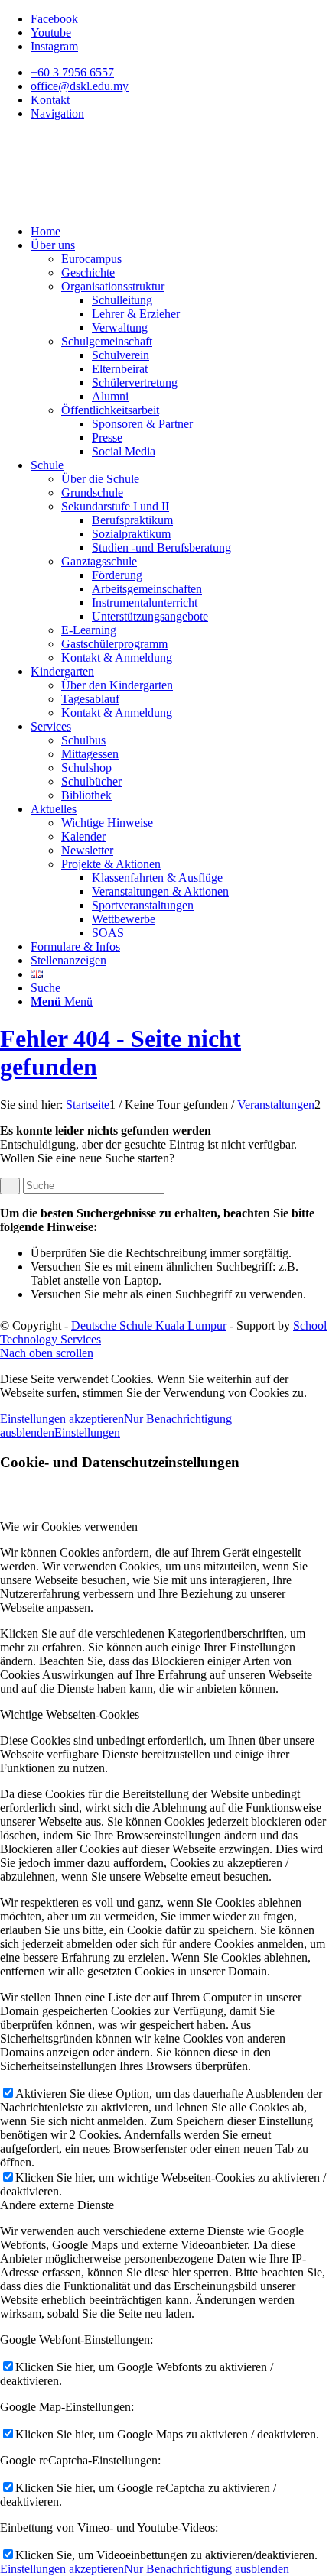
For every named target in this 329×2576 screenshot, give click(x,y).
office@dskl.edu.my (80, 86)
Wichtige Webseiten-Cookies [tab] (70, 1714)
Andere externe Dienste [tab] (57, 2205)
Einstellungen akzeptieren (62, 1419)
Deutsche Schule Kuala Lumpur (149, 1325)
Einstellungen (87, 1432)
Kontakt (50, 100)
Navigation (57, 113)
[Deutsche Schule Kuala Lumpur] (115, 205)
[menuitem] (180, 73)
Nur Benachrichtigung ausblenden (207, 2569)
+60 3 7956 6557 (72, 72)
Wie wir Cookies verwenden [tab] (69, 1526)
